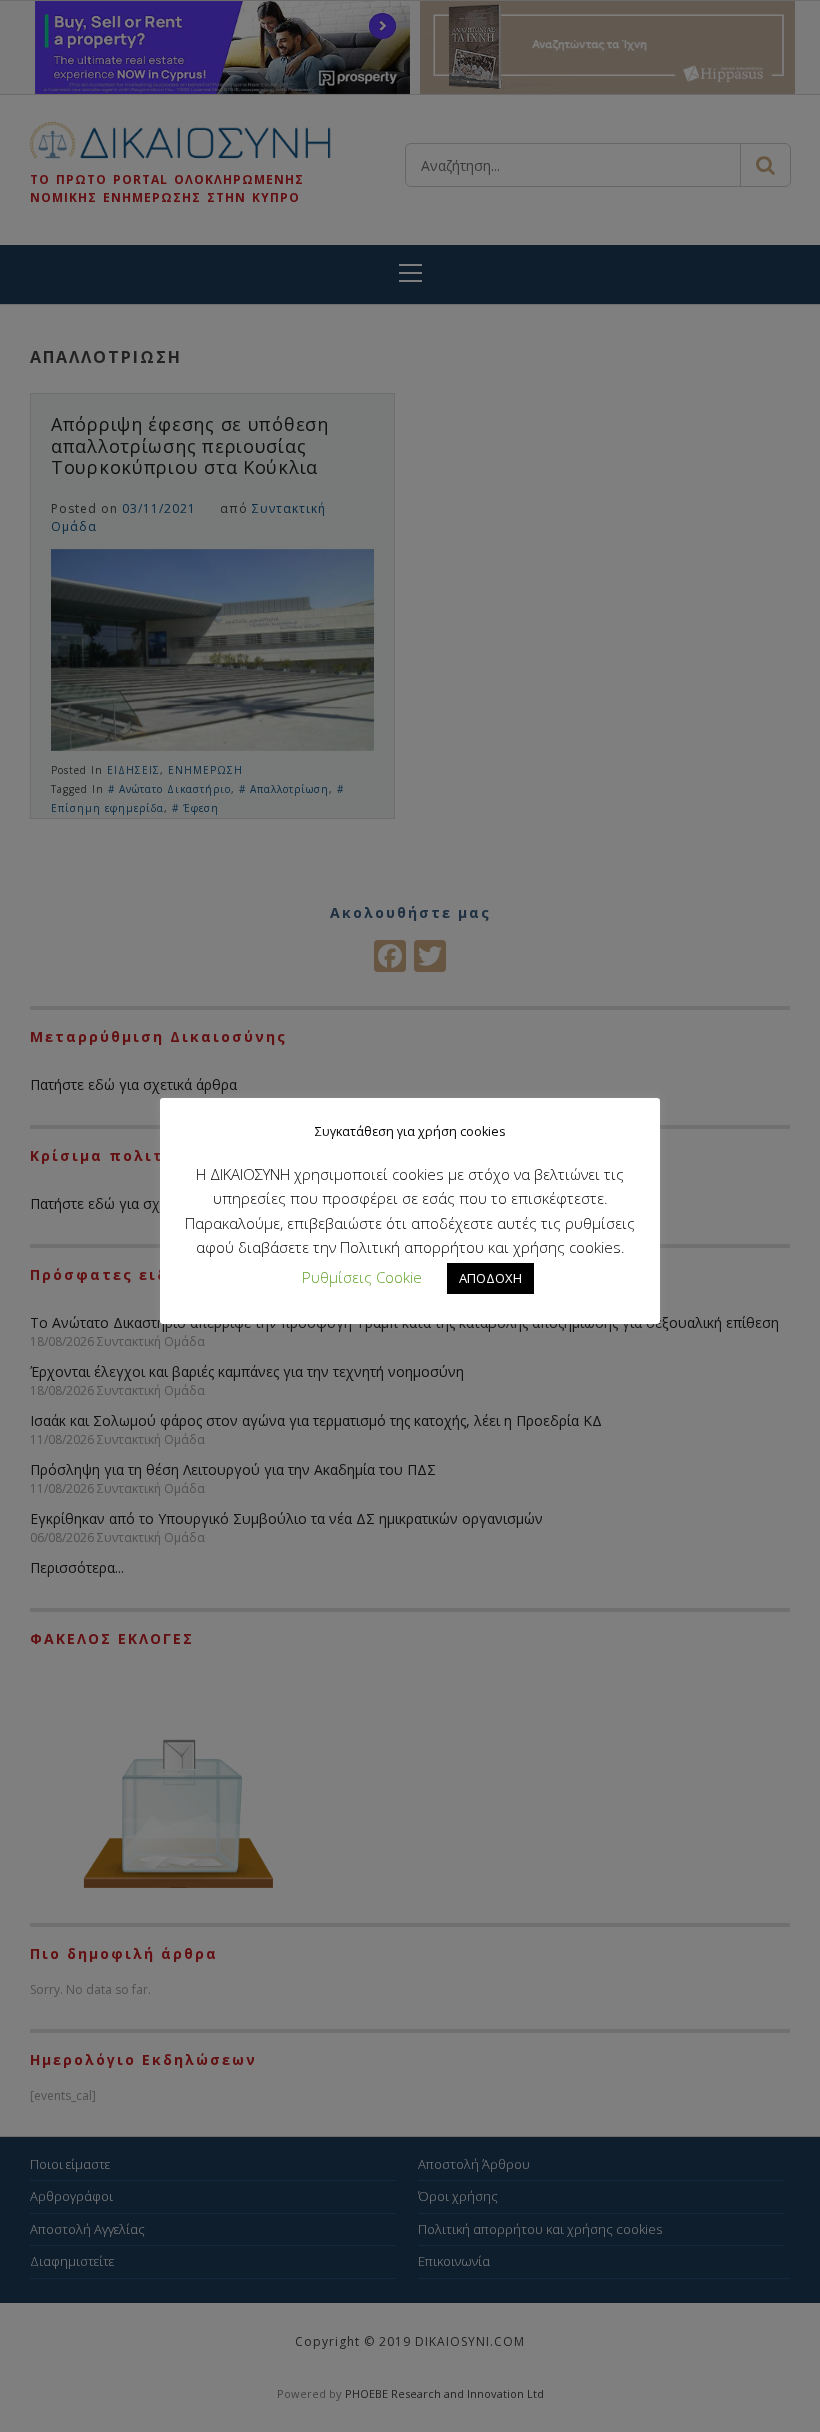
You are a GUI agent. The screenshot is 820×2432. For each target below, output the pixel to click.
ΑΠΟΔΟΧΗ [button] (490, 1278)
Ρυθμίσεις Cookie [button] (362, 1277)
